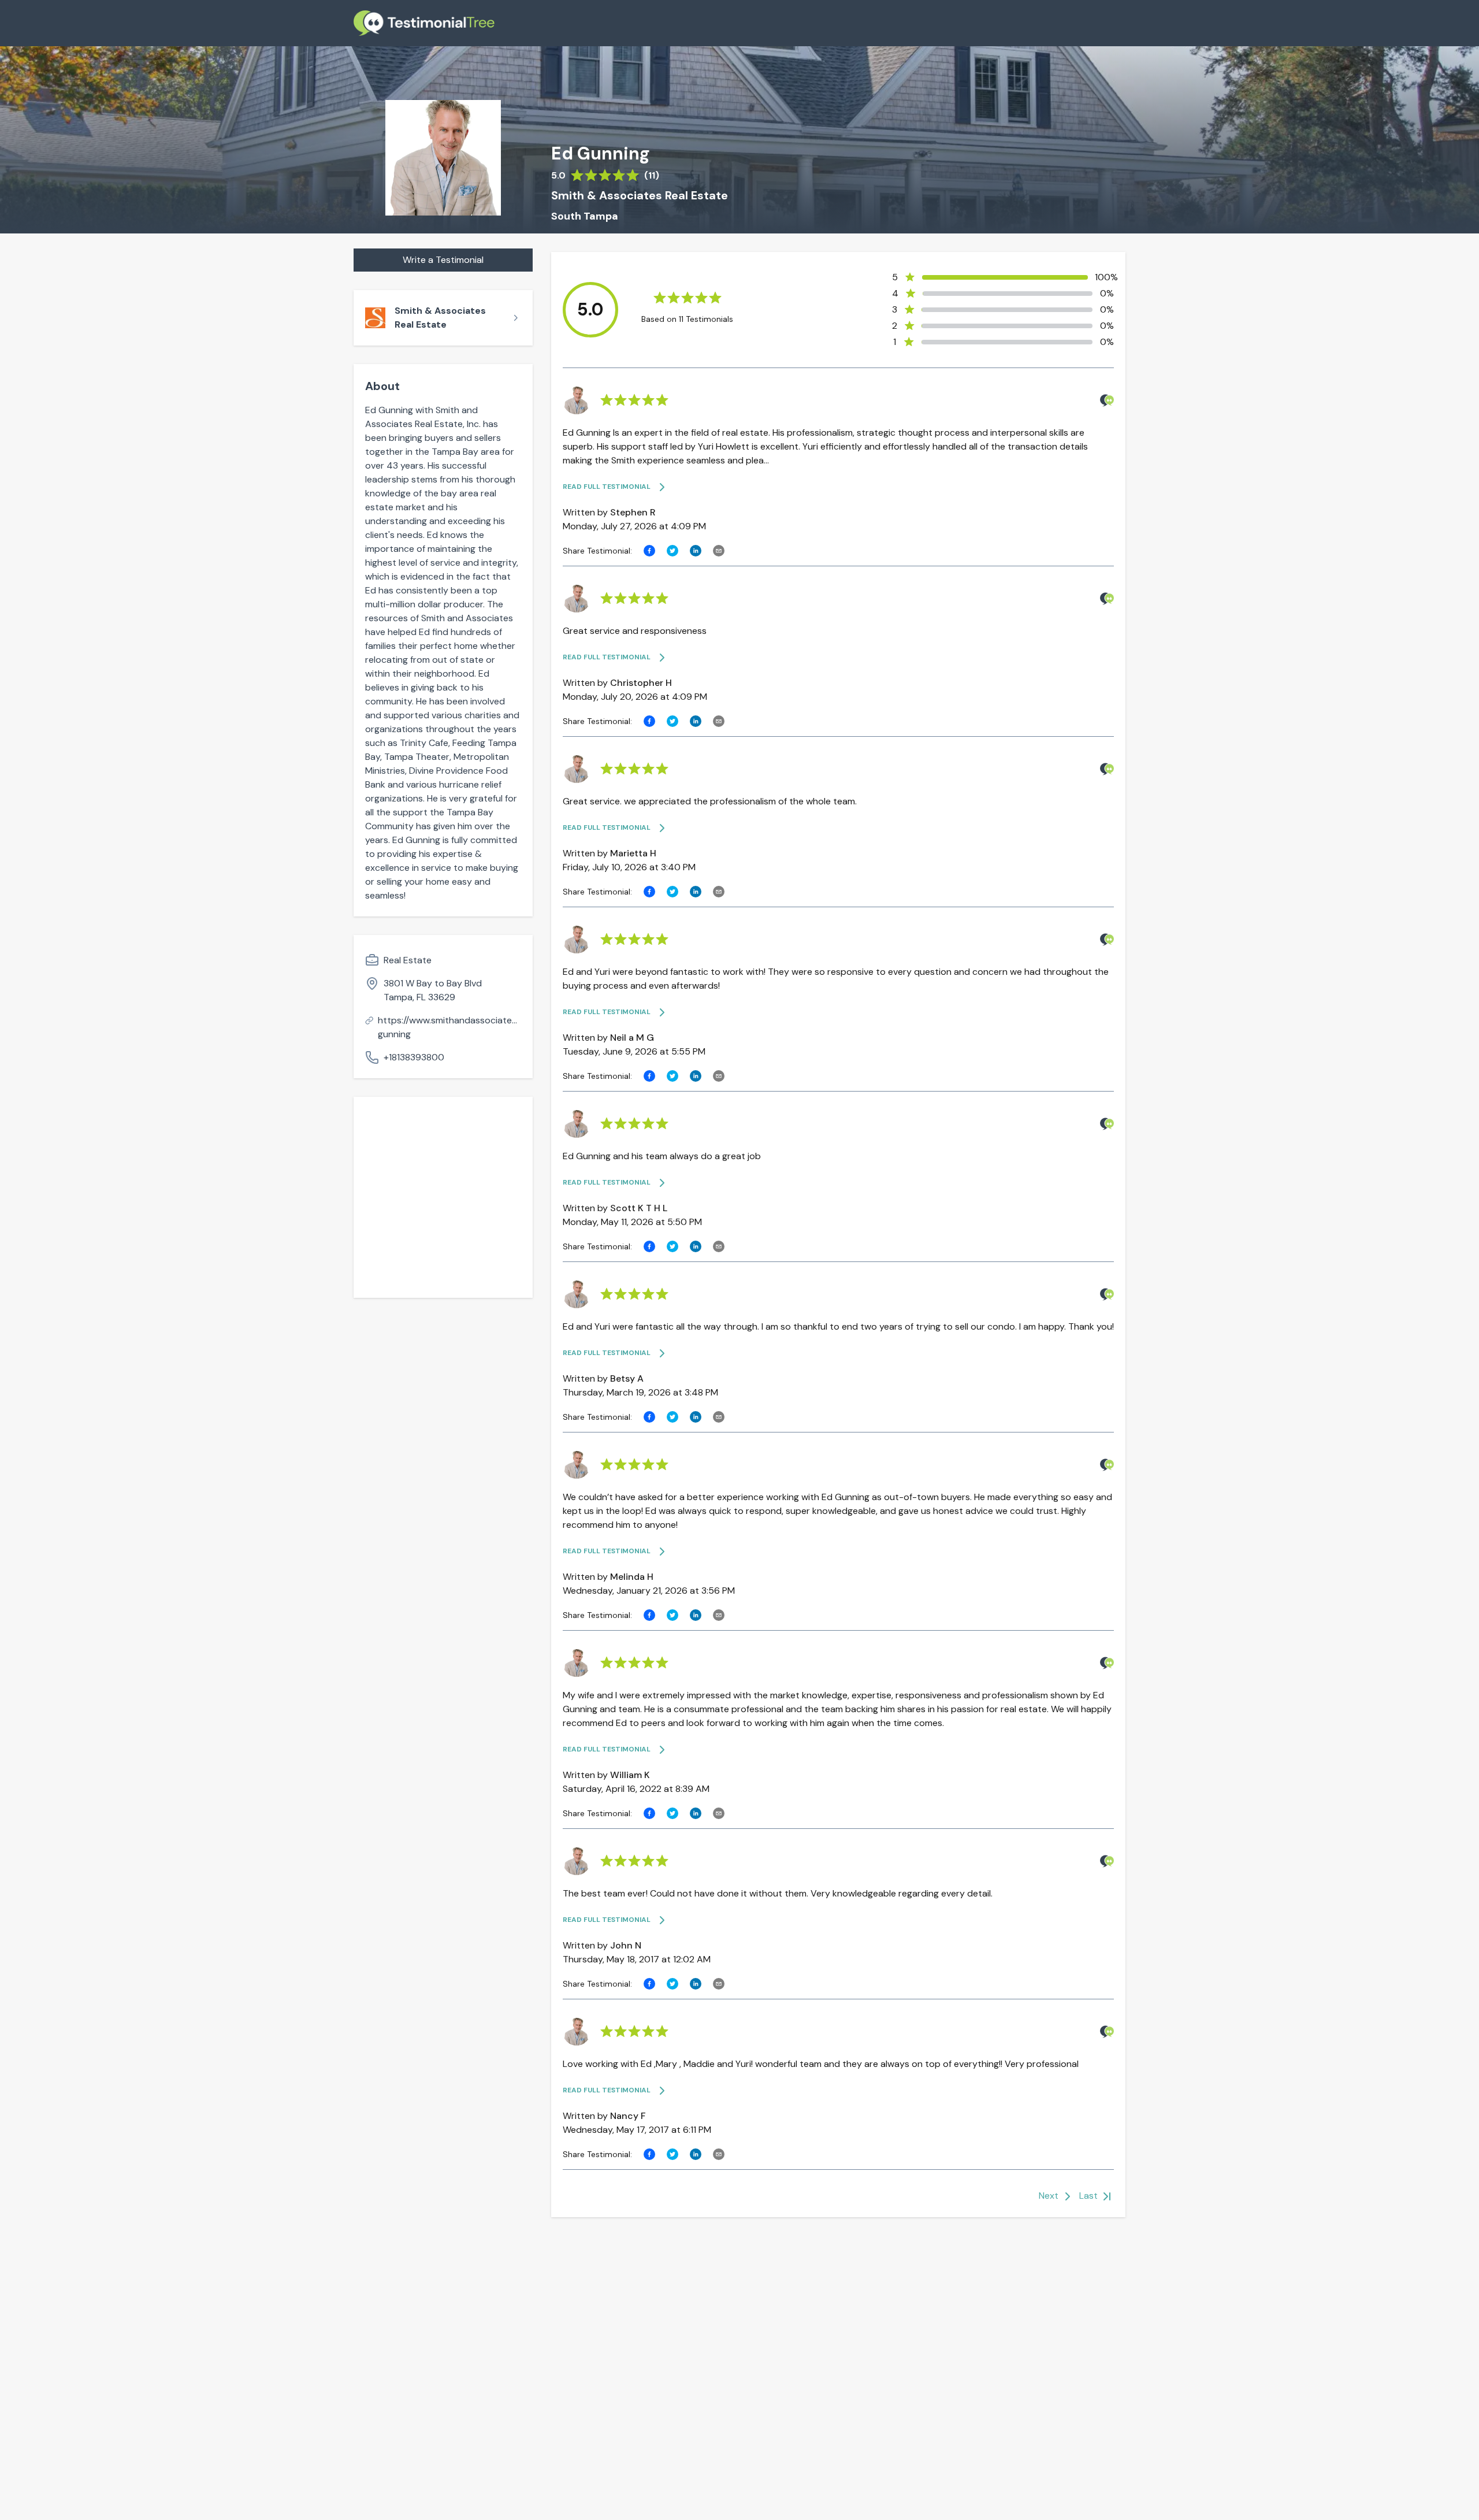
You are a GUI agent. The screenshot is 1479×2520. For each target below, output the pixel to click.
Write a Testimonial (443, 260)
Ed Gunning (601, 154)
